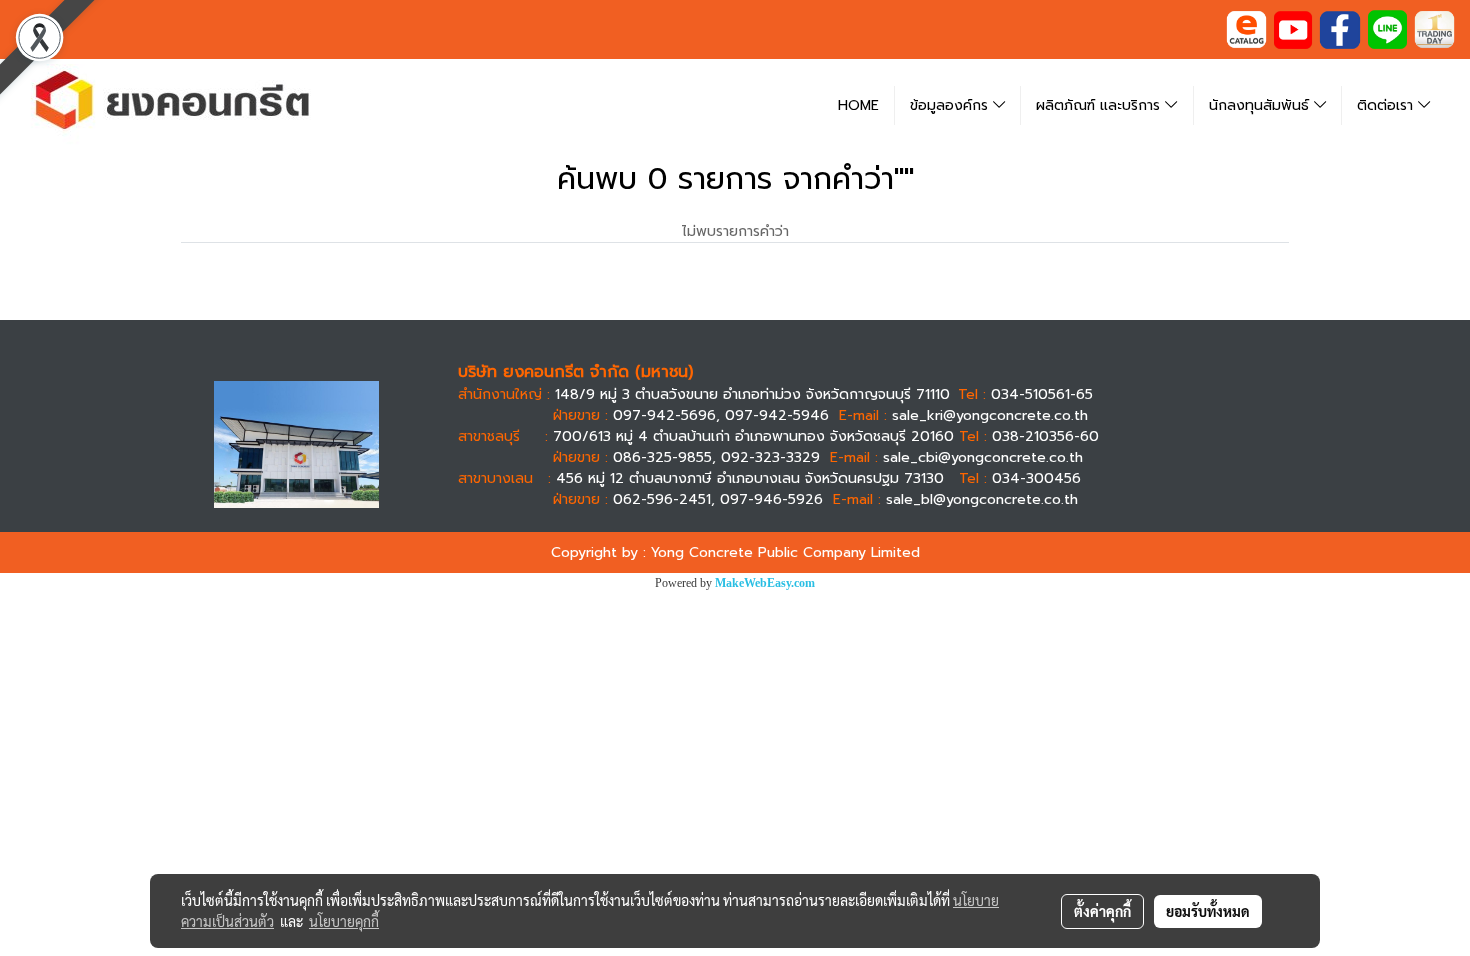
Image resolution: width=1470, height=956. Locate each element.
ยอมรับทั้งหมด (1208, 911)
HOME (858, 105)
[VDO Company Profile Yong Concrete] (1293, 28)
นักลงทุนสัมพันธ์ (1261, 105)
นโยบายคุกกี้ (344, 921)
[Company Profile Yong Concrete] (1246, 28)
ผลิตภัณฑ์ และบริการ (1100, 105)
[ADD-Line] (1387, 28)
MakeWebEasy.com (765, 583)
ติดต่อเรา (1387, 105)
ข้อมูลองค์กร (951, 105)
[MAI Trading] (1434, 28)
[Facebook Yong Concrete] (1340, 28)
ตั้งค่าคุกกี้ (1102, 911)
